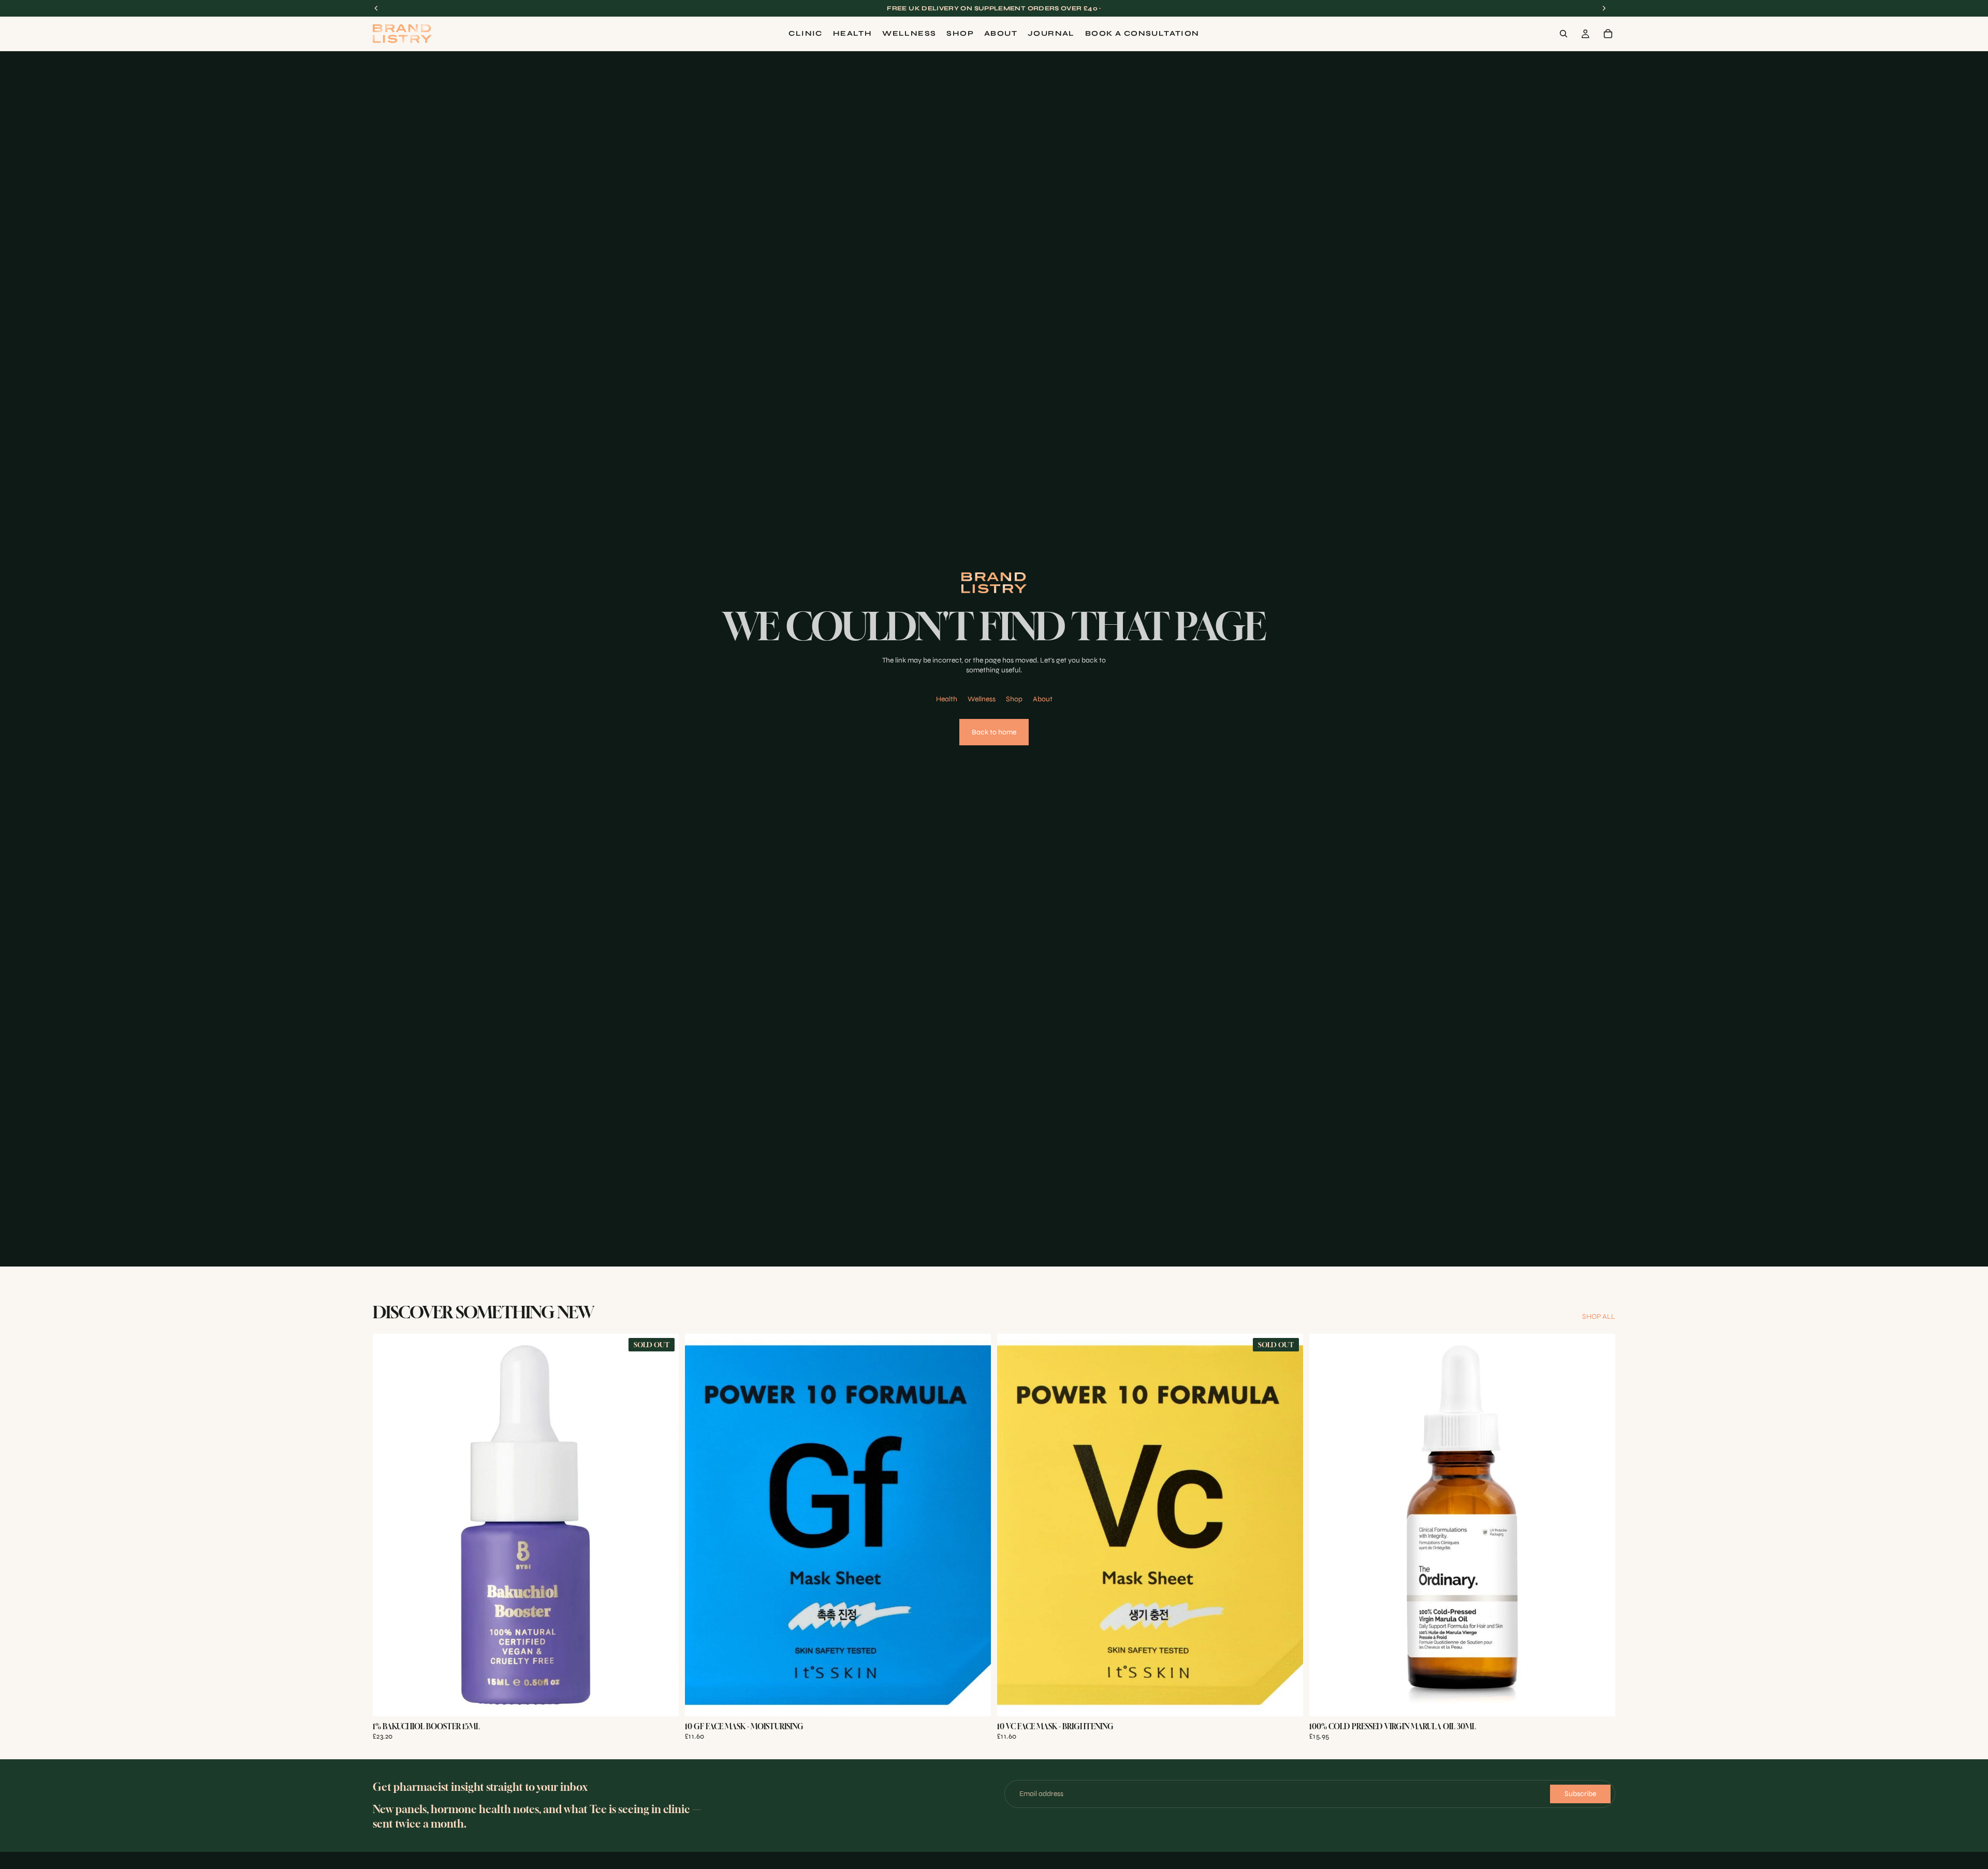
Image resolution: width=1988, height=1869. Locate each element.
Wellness (982, 699)
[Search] (1563, 34)
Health (947, 699)
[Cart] (1608, 34)
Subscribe (1580, 1794)
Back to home (994, 732)
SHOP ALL (1599, 1316)
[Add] (975, 1700)
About (1043, 699)
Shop (1014, 699)
